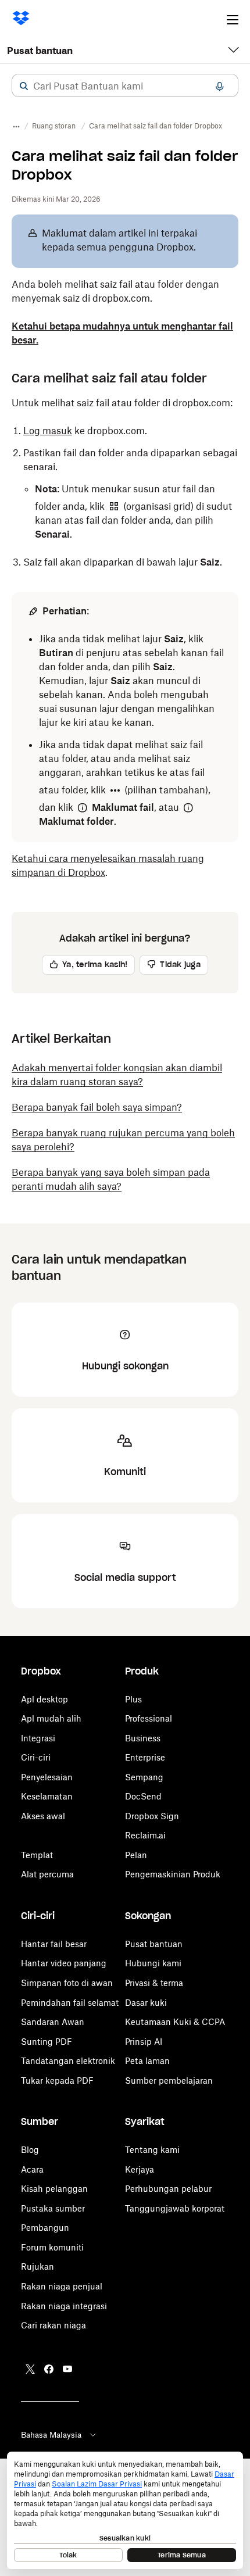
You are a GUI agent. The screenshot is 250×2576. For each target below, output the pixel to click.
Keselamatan (47, 1796)
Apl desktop (44, 1699)
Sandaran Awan (53, 2022)
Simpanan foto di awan (67, 1983)
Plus (133, 1699)
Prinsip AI (144, 2042)
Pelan (136, 1855)
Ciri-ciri (36, 1757)
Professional (149, 1718)
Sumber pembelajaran (169, 2081)
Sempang (144, 1777)
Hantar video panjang (64, 1963)
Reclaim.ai (145, 1835)
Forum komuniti (52, 2247)
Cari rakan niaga (53, 2325)
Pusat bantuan (40, 51)
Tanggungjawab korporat (175, 2208)
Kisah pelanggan (54, 2189)
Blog (30, 2150)
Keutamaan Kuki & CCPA (175, 2022)
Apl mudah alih (51, 1718)
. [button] (108, 865)
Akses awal (43, 1816)
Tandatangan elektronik (68, 2061)
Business (143, 1738)
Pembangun (45, 2228)
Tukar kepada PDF (57, 2081)
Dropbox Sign (152, 1816)
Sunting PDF (47, 2042)
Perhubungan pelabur (168, 2189)
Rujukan (37, 2266)
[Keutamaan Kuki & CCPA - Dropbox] (125, 2510)
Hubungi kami (153, 1963)
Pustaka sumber (53, 2208)
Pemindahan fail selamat (70, 2003)
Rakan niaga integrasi (64, 2306)
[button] (24, 86)
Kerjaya (140, 2169)
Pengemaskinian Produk (173, 1874)
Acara (32, 2169)
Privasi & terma (154, 1983)
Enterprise (145, 1757)
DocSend (143, 1796)
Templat (37, 1855)
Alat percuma (47, 1874)
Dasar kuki (146, 2003)
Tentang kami (152, 2150)
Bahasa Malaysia (51, 2435)
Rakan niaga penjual (62, 2286)
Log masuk (48, 431)
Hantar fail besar (54, 1944)
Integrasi (38, 1738)
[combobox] (125, 86)
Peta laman (147, 2061)
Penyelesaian (47, 1777)
